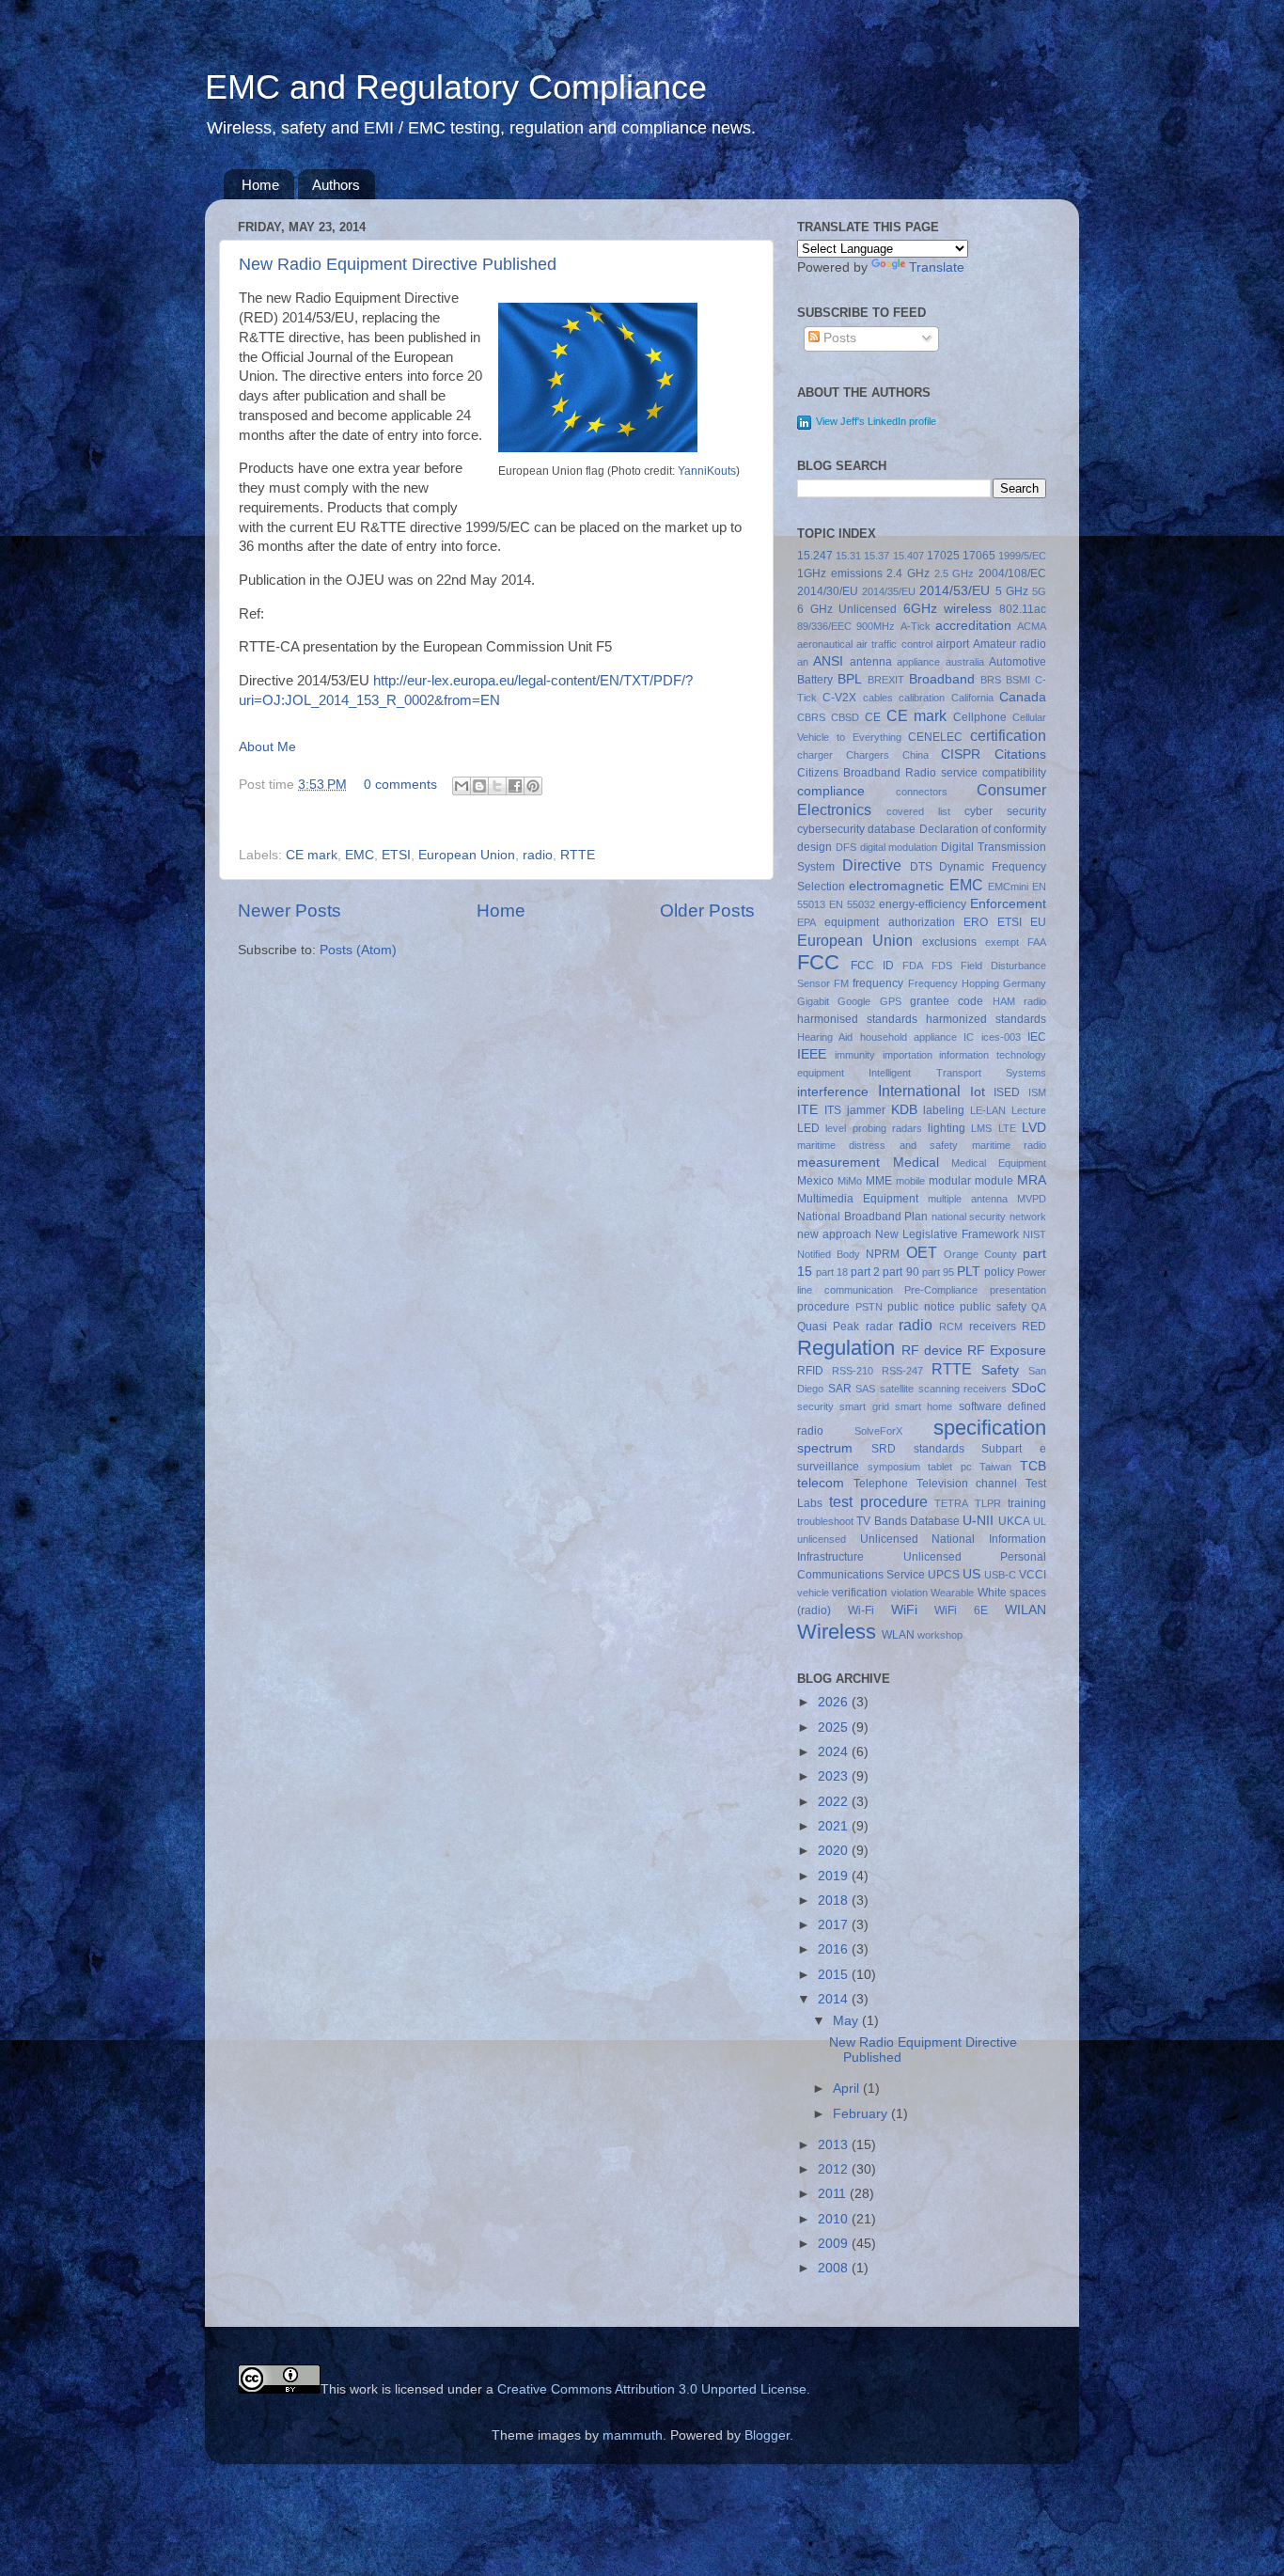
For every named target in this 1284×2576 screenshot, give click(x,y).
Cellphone (980, 717)
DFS (846, 847)
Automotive (1018, 662)
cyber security (1005, 811)
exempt (1002, 942)
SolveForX (878, 1431)
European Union (467, 855)
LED (808, 1128)
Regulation (846, 1348)
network (1028, 1217)
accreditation (973, 626)
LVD (1034, 1128)
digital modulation (899, 847)
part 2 (865, 1272)
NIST (1034, 1234)
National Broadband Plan (862, 1217)
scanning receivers (963, 1389)
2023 (835, 1776)
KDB (904, 1110)
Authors (336, 185)
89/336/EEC (824, 626)
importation (908, 1055)
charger (815, 755)
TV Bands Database (908, 1521)
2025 (835, 1728)
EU (1038, 922)
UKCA (1014, 1521)
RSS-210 (853, 1371)
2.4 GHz (908, 573)
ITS (833, 1110)
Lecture (1029, 1110)
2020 (835, 1851)
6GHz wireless (948, 609)
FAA (1037, 942)
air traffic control (894, 644)
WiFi (904, 1610)
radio (538, 855)
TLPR (988, 1503)
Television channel (967, 1484)
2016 (835, 1949)
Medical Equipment (999, 1163)
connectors (922, 792)
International (919, 1091)
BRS (991, 680)
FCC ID (872, 966)
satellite (897, 1389)
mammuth (633, 2435)
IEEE (812, 1054)
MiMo (850, 1181)
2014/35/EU (889, 591)
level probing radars (874, 1128)
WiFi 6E (961, 1610)
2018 (835, 1901)
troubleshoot (825, 1521)
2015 (835, 1975)
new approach (834, 1234)
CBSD (845, 717)
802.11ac (1023, 609)
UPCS (944, 1575)
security (815, 1406)
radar (879, 1327)
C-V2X (839, 698)
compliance (831, 791)
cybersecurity (831, 829)
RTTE (578, 855)
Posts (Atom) (358, 950)
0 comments (400, 785)
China (916, 755)
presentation (1018, 1290)
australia (965, 662)
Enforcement (1008, 904)
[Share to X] (497, 786)
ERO (976, 922)
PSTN (869, 1307)
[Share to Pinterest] (533, 786)
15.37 (877, 556)
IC (969, 1037)
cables (878, 698)
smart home (924, 1406)
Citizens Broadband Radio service (887, 773)
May (847, 2021)
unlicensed (822, 1539)
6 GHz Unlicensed (847, 609)
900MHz (876, 626)
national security (969, 1217)
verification (860, 1593)
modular (950, 1181)
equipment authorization (889, 922)
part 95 (938, 1272)
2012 (835, 2169)
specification (990, 1428)
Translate (937, 267)
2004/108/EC (1012, 573)
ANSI (828, 661)
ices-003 (1001, 1037)
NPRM (883, 1254)
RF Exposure (1007, 1351)
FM (841, 983)
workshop (940, 1635)
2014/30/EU (828, 591)
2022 (835, 1802)
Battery (815, 680)
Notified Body (829, 1254)
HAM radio (1019, 1001)
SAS (865, 1389)
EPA (806, 922)
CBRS (811, 717)
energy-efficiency (923, 904)
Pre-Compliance (941, 1290)
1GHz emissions (840, 573)
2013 (835, 2145)
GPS (891, 1001)
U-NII (978, 1521)
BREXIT (886, 680)
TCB (1033, 1466)
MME (879, 1181)
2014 (835, 1999)
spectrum (825, 1448)
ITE (807, 1110)
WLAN (898, 1635)
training (1027, 1503)
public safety (993, 1307)
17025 (943, 556)
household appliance (908, 1037)
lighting (947, 1128)
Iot (978, 1092)
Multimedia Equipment (858, 1199)
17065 (979, 556)
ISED (1007, 1092)
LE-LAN (988, 1110)
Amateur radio (1010, 644)
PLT (969, 1272)
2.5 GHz (955, 573)
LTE (1007, 1128)
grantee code (947, 1001)
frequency (878, 983)
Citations (1020, 754)
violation (909, 1593)
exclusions (949, 942)
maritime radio (1009, 1145)
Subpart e (1014, 1449)
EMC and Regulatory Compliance (456, 87)
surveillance (828, 1467)
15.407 (908, 556)
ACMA (1032, 626)
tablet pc (950, 1467)
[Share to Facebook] (515, 786)
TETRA (951, 1503)
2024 (835, 1752)
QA (1039, 1307)
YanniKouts (707, 471)
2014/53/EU (955, 591)
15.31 (848, 556)
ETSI (396, 855)
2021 (835, 1826)
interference (833, 1092)
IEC (1037, 1037)
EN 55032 (852, 904)
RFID (810, 1371)
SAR (840, 1389)
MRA (1032, 1180)
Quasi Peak (828, 1327)
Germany (1025, 983)
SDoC (1029, 1388)
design (814, 847)
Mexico (815, 1181)
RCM (951, 1327)
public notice (921, 1307)
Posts (838, 338)
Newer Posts (290, 911)
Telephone (881, 1484)
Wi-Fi (861, 1610)
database (892, 829)
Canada (1023, 697)
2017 (835, 1925)
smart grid (864, 1406)
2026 (835, 1702)
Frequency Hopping (954, 983)
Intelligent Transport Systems (957, 1073)
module (994, 1181)
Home (260, 185)
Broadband (942, 679)
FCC (818, 962)
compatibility (1014, 773)
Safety (1000, 1370)
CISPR (961, 754)
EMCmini (1008, 887)
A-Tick (916, 626)
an (803, 662)
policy (999, 1272)
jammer (866, 1110)
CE (873, 717)
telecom (821, 1483)
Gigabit (813, 1001)
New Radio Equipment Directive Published (398, 264)
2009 (835, 2244)
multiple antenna (968, 1199)
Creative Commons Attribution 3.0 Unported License (652, 2389)
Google (854, 1001)
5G (1039, 591)
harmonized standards (986, 1019)
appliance (918, 662)
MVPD (1032, 1199)
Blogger (767, 2435)
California (972, 698)
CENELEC (935, 737)
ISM (1037, 1092)
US (971, 1574)
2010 (835, 2219)
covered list (918, 811)
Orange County (980, 1254)
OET (922, 1252)
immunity (855, 1055)
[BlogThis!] (479, 786)
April (848, 2089)
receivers (993, 1327)
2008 (835, 2268)
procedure (823, 1307)
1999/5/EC (1022, 556)
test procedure (878, 1501)
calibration (922, 698)
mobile (910, 1181)
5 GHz (1012, 591)
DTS (921, 867)
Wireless (837, 1632)
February (862, 2114)
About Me (267, 747)
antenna (871, 662)
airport (953, 644)
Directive (872, 865)
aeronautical (825, 644)
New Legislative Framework (947, 1234)
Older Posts (707, 911)
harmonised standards (857, 1019)
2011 (834, 2194)
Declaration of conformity (983, 829)
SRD (884, 1449)
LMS (981, 1128)
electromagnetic (896, 886)
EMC (360, 855)
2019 (835, 1876)
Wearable (952, 1593)
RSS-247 (902, 1371)
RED (1034, 1327)
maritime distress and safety (877, 1145)
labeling (944, 1110)
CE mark (312, 855)
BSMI (1018, 680)
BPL (850, 679)
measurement (838, 1162)
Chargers (868, 755)
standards (939, 1449)
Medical (916, 1162)
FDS (942, 966)
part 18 (832, 1272)
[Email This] (462, 786)
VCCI (1033, 1575)
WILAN (1026, 1610)
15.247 (815, 556)
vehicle (813, 1593)
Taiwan (995, 1467)
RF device (932, 1351)
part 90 (900, 1272)
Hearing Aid (825, 1037)
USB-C (1000, 1575)
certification (1008, 735)
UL (1040, 1521)
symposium (894, 1467)
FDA (913, 966)
